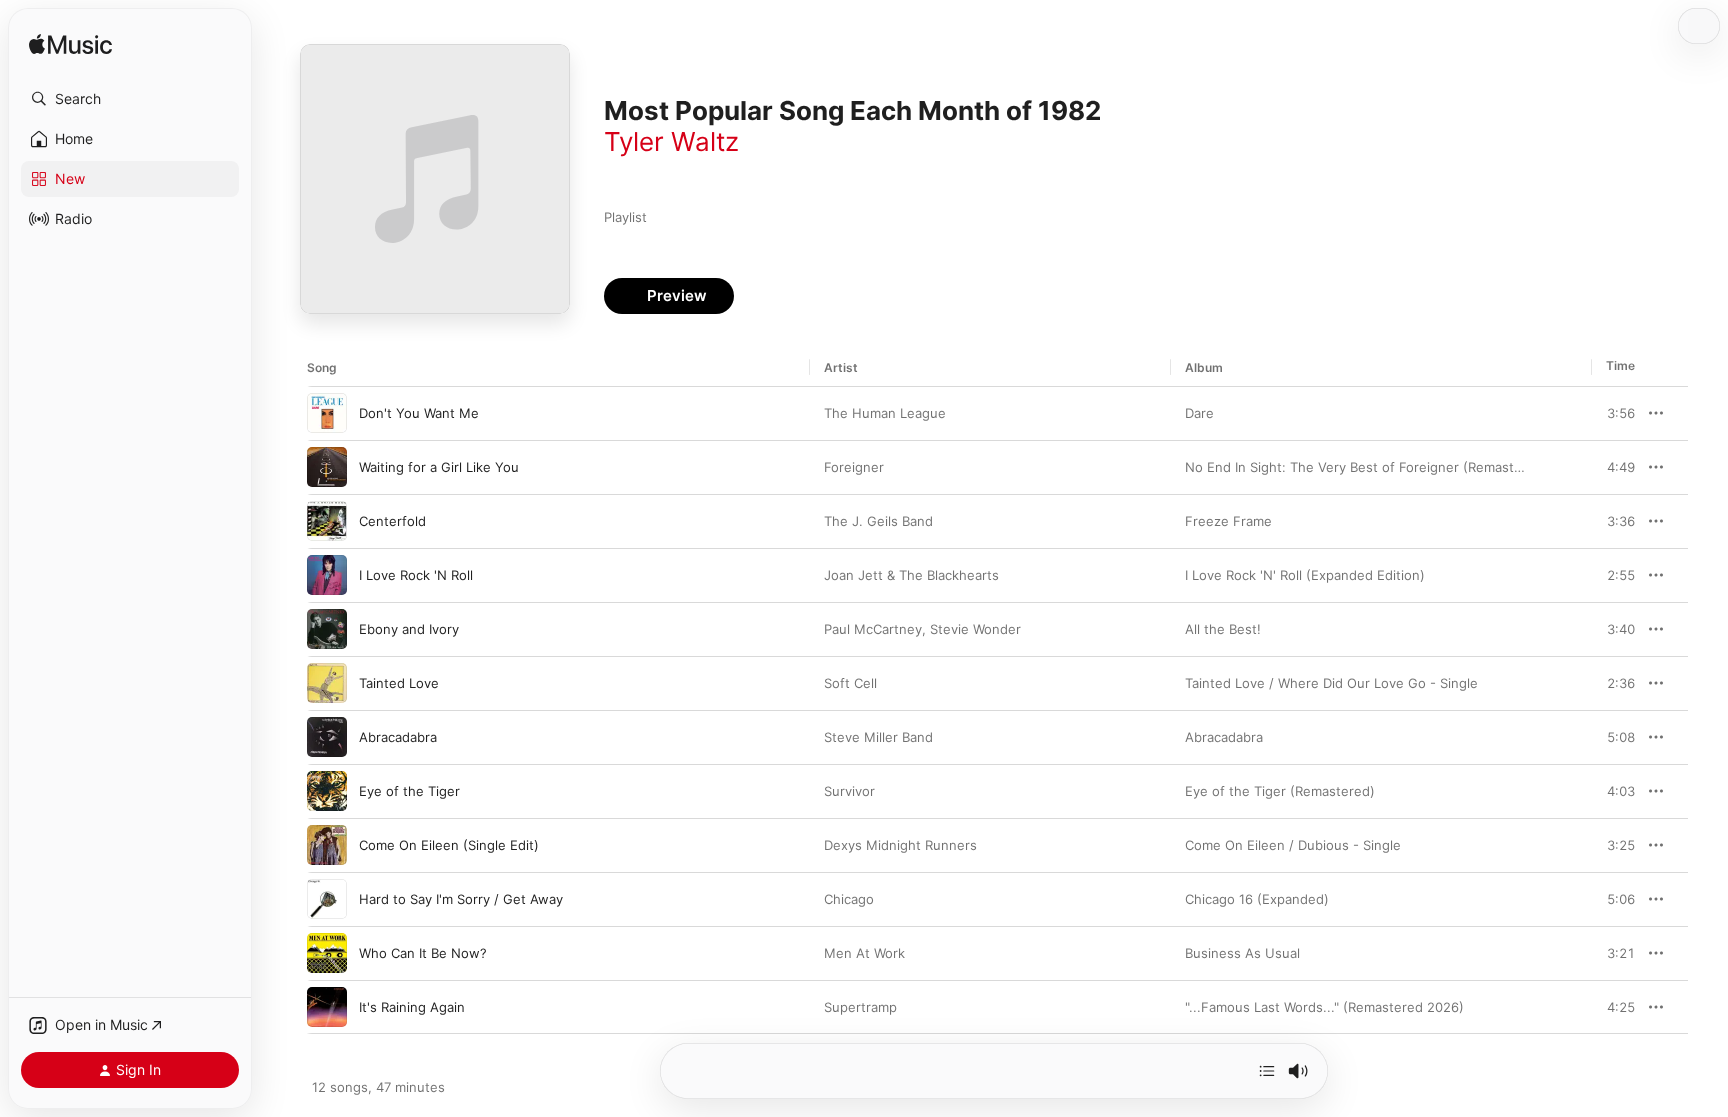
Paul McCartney (873, 629)
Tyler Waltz (671, 141)
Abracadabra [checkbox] (398, 737)
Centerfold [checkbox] (392, 521)
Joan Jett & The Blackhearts (911, 575)
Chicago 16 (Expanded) (1257, 899)
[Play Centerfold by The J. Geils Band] (327, 521)
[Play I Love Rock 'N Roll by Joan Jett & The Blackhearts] (327, 575)
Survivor (849, 791)
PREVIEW (1613, 413)
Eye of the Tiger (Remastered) (1280, 791)
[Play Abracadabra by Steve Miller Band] (327, 737)
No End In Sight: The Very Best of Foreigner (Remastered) (1366, 467)
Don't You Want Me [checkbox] (419, 413)
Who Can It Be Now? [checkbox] (423, 953)
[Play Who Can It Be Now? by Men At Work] (327, 953)
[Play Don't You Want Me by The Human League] (327, 413)
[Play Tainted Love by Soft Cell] (327, 683)
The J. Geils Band (878, 521)
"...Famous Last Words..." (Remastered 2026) (1324, 1007)
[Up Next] (1267, 1071)
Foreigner (854, 467)
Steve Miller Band (878, 737)
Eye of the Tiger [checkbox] (409, 791)
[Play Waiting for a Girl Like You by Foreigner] (327, 467)
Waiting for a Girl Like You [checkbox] (439, 467)
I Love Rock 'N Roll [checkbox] (416, 575)
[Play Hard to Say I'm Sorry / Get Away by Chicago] (327, 899)
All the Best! (1223, 629)
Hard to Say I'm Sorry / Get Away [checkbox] (461, 899)
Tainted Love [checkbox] (399, 683)
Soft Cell (850, 683)
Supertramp (860, 1007)
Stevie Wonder (975, 629)
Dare (1199, 413)
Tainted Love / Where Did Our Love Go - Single (1331, 683)
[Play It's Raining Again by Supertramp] (327, 1007)
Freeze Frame (1228, 521)
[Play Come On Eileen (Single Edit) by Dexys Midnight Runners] (327, 845)
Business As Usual (1242, 953)
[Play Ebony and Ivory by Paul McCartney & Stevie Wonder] (327, 629)
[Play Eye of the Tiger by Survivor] (327, 791)
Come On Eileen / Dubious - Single (1293, 845)
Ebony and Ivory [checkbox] (409, 629)
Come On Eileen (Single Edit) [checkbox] (449, 845)
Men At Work (864, 953)
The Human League (885, 413)
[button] (130, 99)
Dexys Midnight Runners (900, 845)
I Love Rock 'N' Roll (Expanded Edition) (1305, 575)
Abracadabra (1224, 737)
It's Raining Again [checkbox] (412, 1007)
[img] (70, 45)
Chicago (849, 899)
